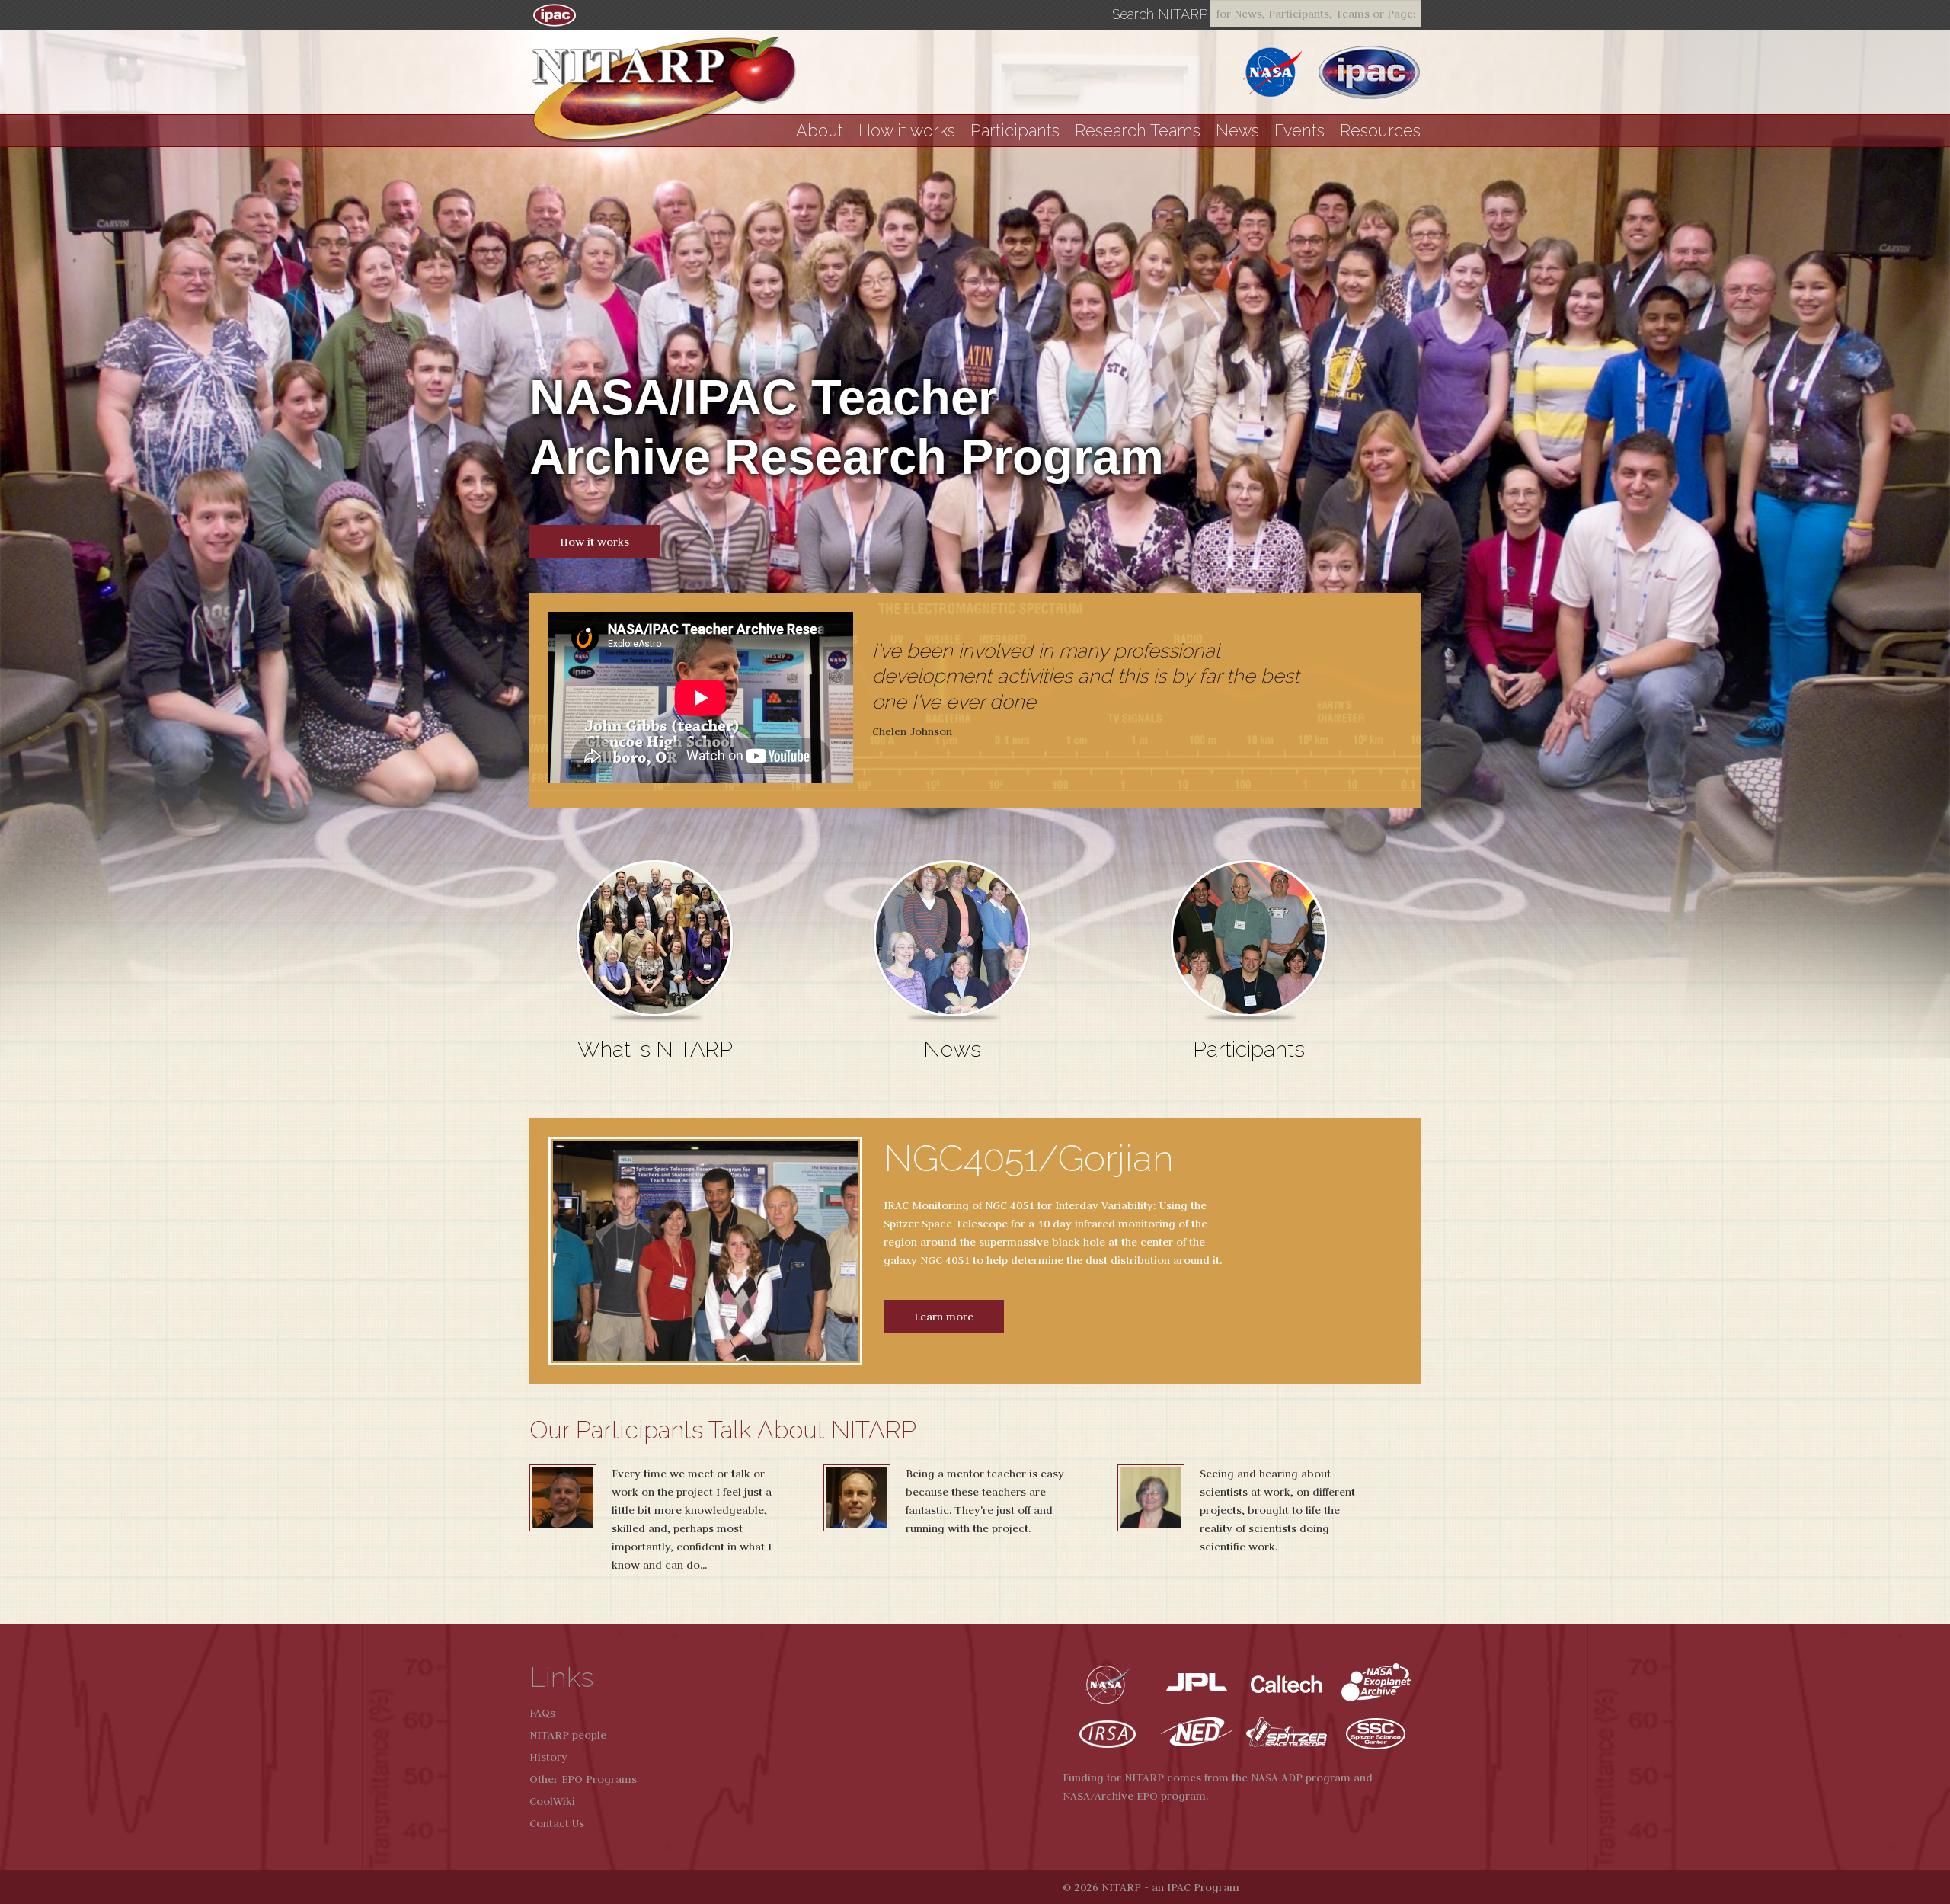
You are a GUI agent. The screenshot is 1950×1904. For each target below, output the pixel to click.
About (820, 131)
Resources (1380, 131)
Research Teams (1138, 131)
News (1237, 131)
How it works (907, 131)
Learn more (944, 1317)
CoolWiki (552, 1801)
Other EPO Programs (583, 1779)
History (548, 1757)
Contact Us (557, 1823)
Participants (1015, 131)
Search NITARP (1160, 14)
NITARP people (568, 1735)
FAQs (542, 1713)
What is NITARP (655, 1049)
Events (1299, 131)
